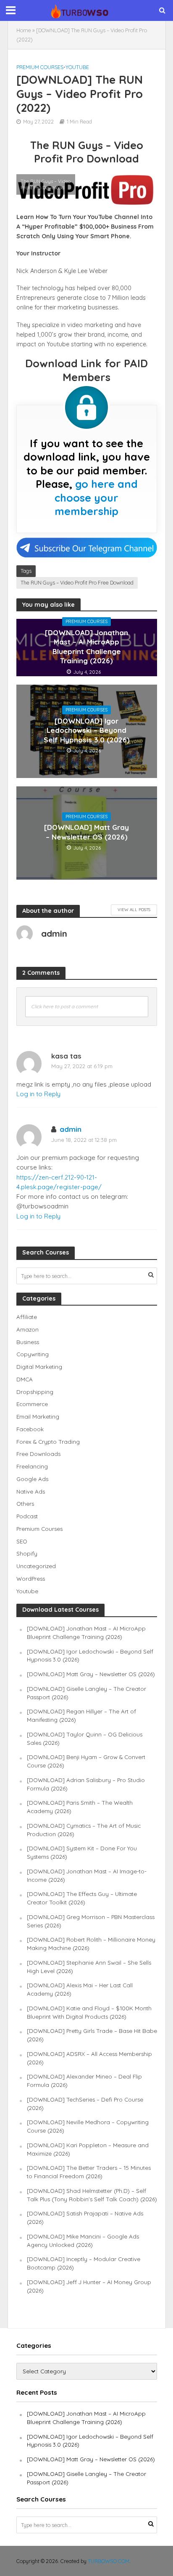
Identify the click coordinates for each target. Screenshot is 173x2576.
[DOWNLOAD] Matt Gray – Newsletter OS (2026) (86, 832)
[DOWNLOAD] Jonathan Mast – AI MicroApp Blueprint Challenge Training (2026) (86, 647)
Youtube (77, 67)
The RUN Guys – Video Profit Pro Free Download (77, 582)
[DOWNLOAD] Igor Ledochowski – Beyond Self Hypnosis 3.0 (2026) (87, 730)
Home (24, 30)
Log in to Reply (38, 1094)
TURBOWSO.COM (109, 2561)
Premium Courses (40, 67)
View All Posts (134, 909)
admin (71, 1129)
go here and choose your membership (96, 497)
